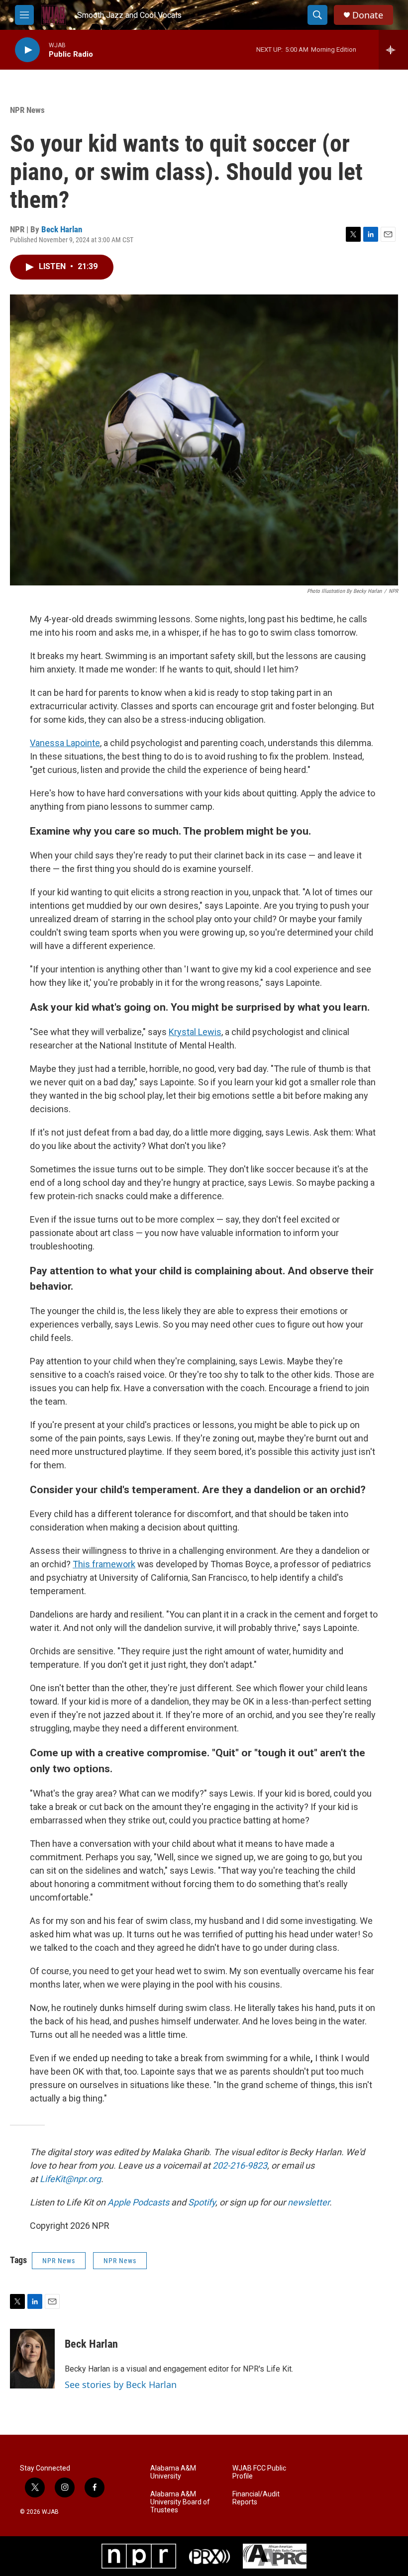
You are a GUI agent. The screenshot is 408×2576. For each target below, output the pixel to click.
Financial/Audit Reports (256, 2498)
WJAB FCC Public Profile (259, 2472)
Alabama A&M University (173, 2472)
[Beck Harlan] (32, 2359)
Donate (368, 15)
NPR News (27, 110)
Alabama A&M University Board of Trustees (180, 2502)
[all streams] (393, 50)
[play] (27, 50)
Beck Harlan (62, 229)
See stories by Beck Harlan (121, 2385)
